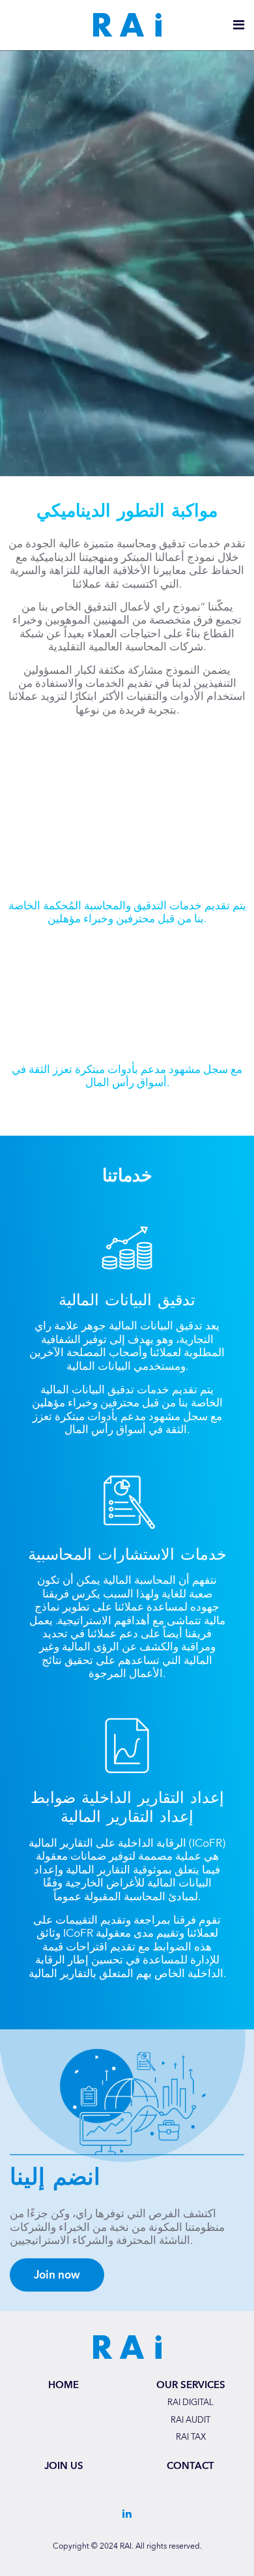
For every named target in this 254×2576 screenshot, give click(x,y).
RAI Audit (190, 2421)
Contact (190, 2466)
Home (63, 2385)
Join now (57, 2275)
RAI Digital (190, 2403)
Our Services (191, 2385)
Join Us (64, 2466)
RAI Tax (191, 2438)
